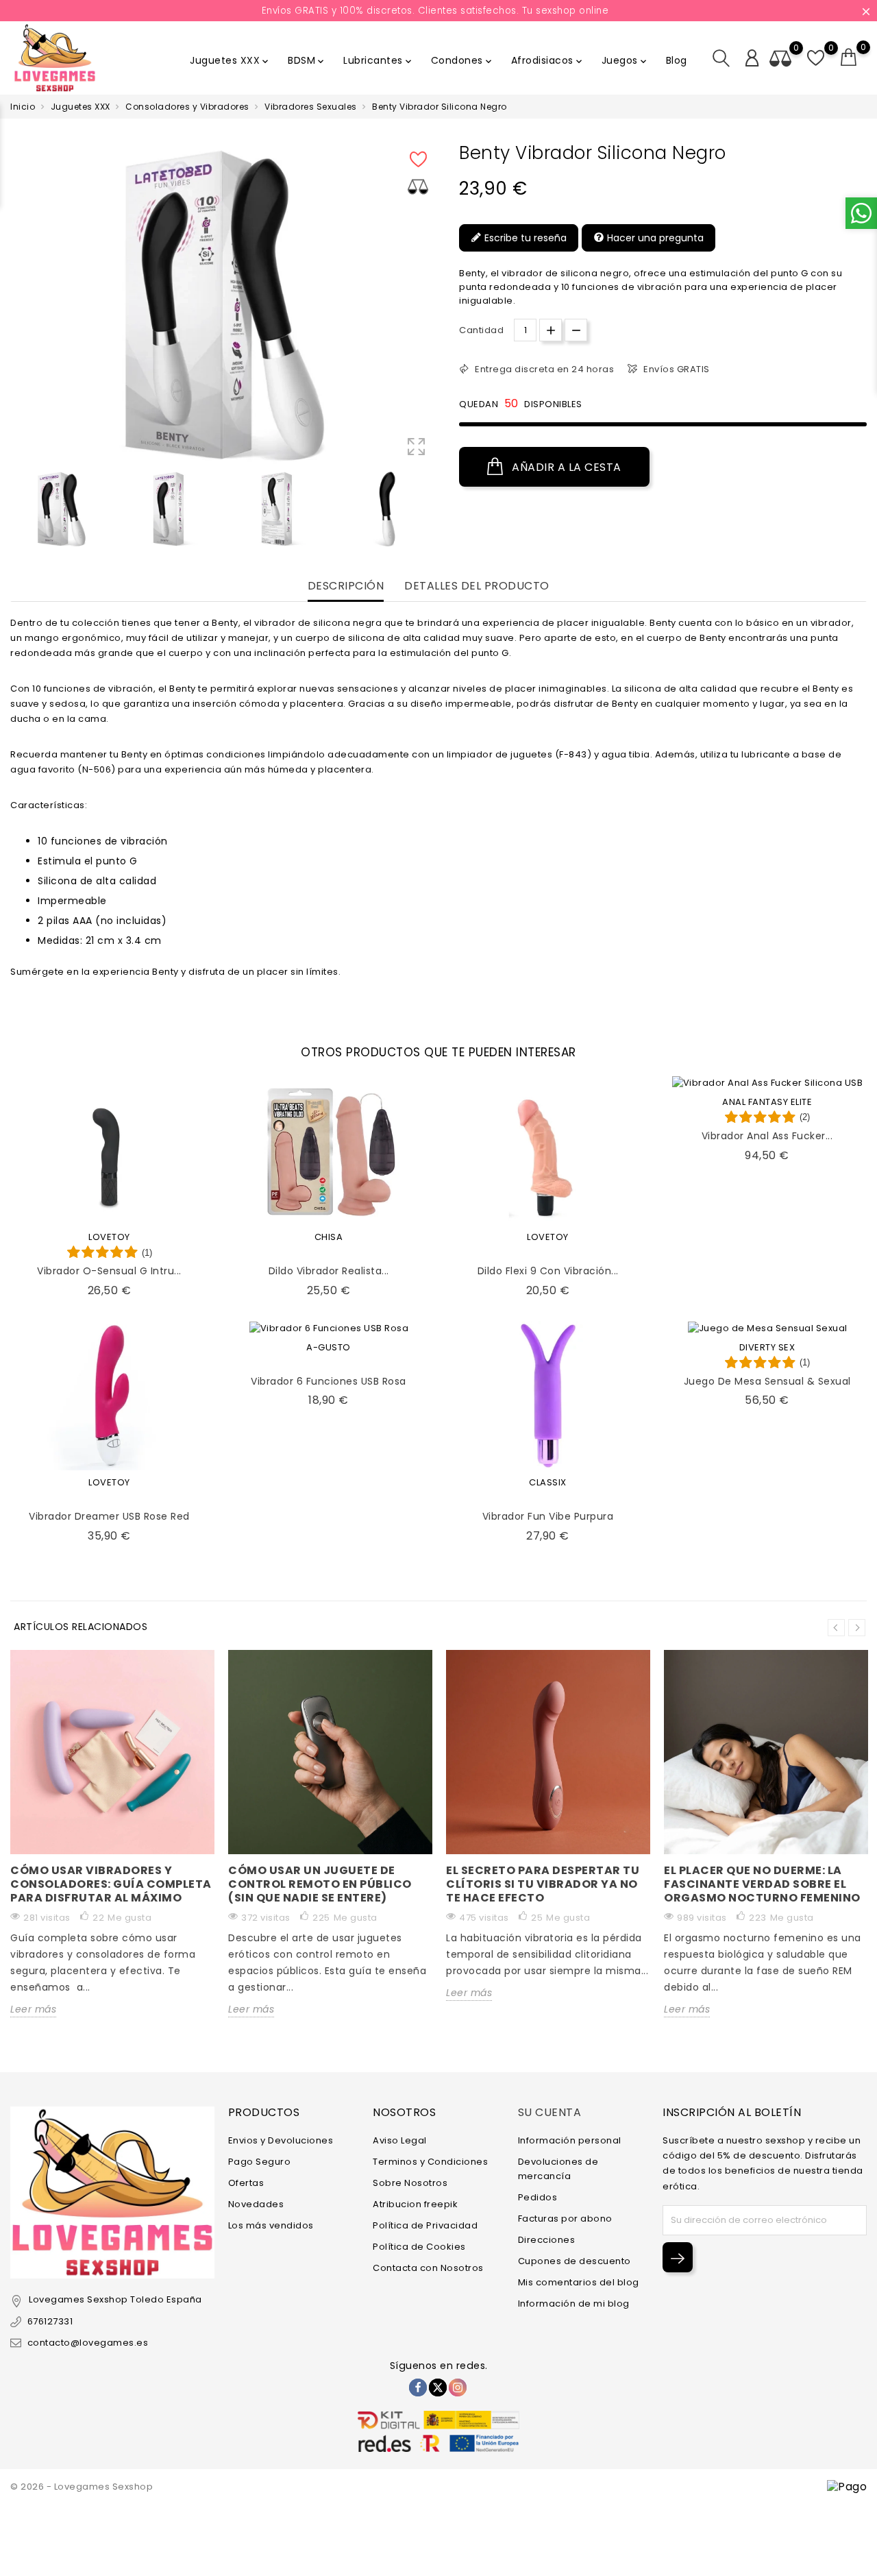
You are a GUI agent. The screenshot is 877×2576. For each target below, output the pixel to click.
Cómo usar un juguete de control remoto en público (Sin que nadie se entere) (320, 1884)
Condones (462, 60)
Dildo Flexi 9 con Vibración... (548, 1271)
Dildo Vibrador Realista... (329, 1271)
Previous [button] (836, 1628)
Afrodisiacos (548, 60)
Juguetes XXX (230, 60)
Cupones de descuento (575, 2261)
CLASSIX (548, 1482)
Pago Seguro (260, 2162)
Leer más (33, 2009)
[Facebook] (418, 2387)
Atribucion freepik (415, 2204)
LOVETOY (109, 1237)
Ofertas (246, 2183)
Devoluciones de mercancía (558, 2169)
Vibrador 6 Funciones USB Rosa (329, 1381)
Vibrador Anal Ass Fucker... (767, 1136)
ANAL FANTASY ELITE (767, 1102)
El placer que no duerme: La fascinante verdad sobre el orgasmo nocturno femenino (762, 1884)
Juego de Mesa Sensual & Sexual (767, 1381)
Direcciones (547, 2240)
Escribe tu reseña (524, 238)
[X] (438, 2387)
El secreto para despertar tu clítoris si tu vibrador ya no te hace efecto (543, 1884)
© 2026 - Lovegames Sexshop (82, 2487)
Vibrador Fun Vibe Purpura (548, 1516)
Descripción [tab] (346, 586)
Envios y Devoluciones (281, 2140)
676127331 (50, 2321)
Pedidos (538, 2197)
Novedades (256, 2204)
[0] (849, 58)
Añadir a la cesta (565, 467)
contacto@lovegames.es (88, 2343)
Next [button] (857, 1628)
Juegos (625, 60)
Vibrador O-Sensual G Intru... (109, 1271)
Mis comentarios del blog (579, 2282)
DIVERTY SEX (767, 1347)
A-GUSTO (329, 1347)
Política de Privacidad (425, 2225)
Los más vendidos (271, 2225)
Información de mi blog (574, 2304)
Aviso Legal (400, 2140)
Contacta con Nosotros (428, 2268)
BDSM (307, 60)
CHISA (329, 1237)
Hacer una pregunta (654, 238)
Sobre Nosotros (410, 2183)
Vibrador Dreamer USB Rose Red (109, 1516)
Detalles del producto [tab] (477, 586)
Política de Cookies (419, 2247)
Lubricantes (379, 60)
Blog (677, 60)
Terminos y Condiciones (430, 2162)
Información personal (570, 2140)
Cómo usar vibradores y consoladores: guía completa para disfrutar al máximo (111, 1884)
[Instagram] (458, 2387)
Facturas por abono (565, 2219)
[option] (61, 509)
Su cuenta (550, 2112)
